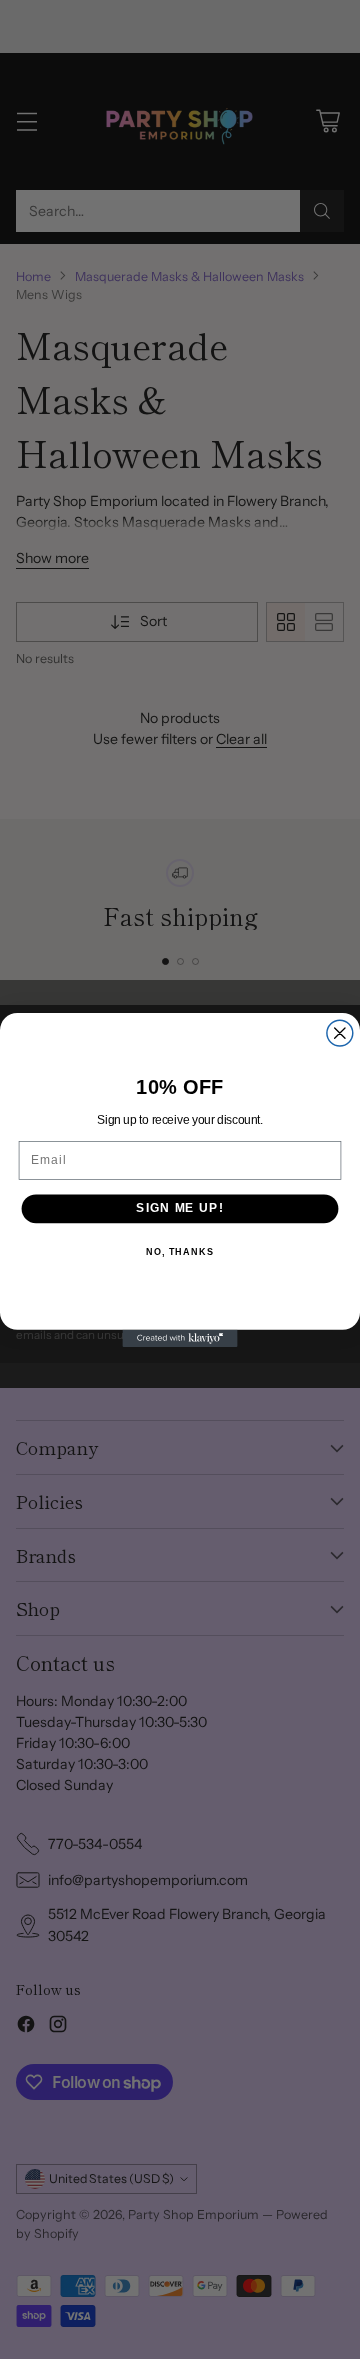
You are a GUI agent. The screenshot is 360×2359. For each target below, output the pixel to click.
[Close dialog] (340, 1033)
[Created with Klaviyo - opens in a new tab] (179, 1337)
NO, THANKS (180, 1251)
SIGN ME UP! (179, 1208)
